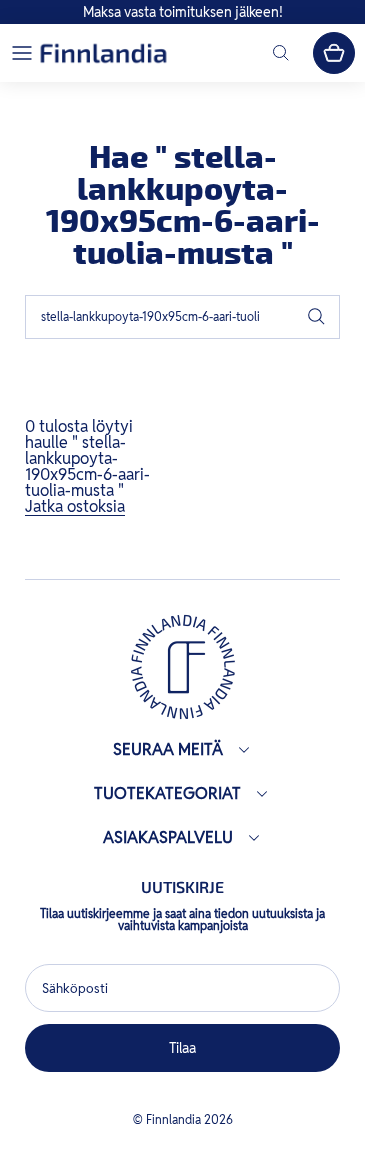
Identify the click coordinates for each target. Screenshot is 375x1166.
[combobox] (182, 317)
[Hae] (316, 317)
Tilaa (183, 1048)
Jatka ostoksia (75, 506)
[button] (22, 53)
